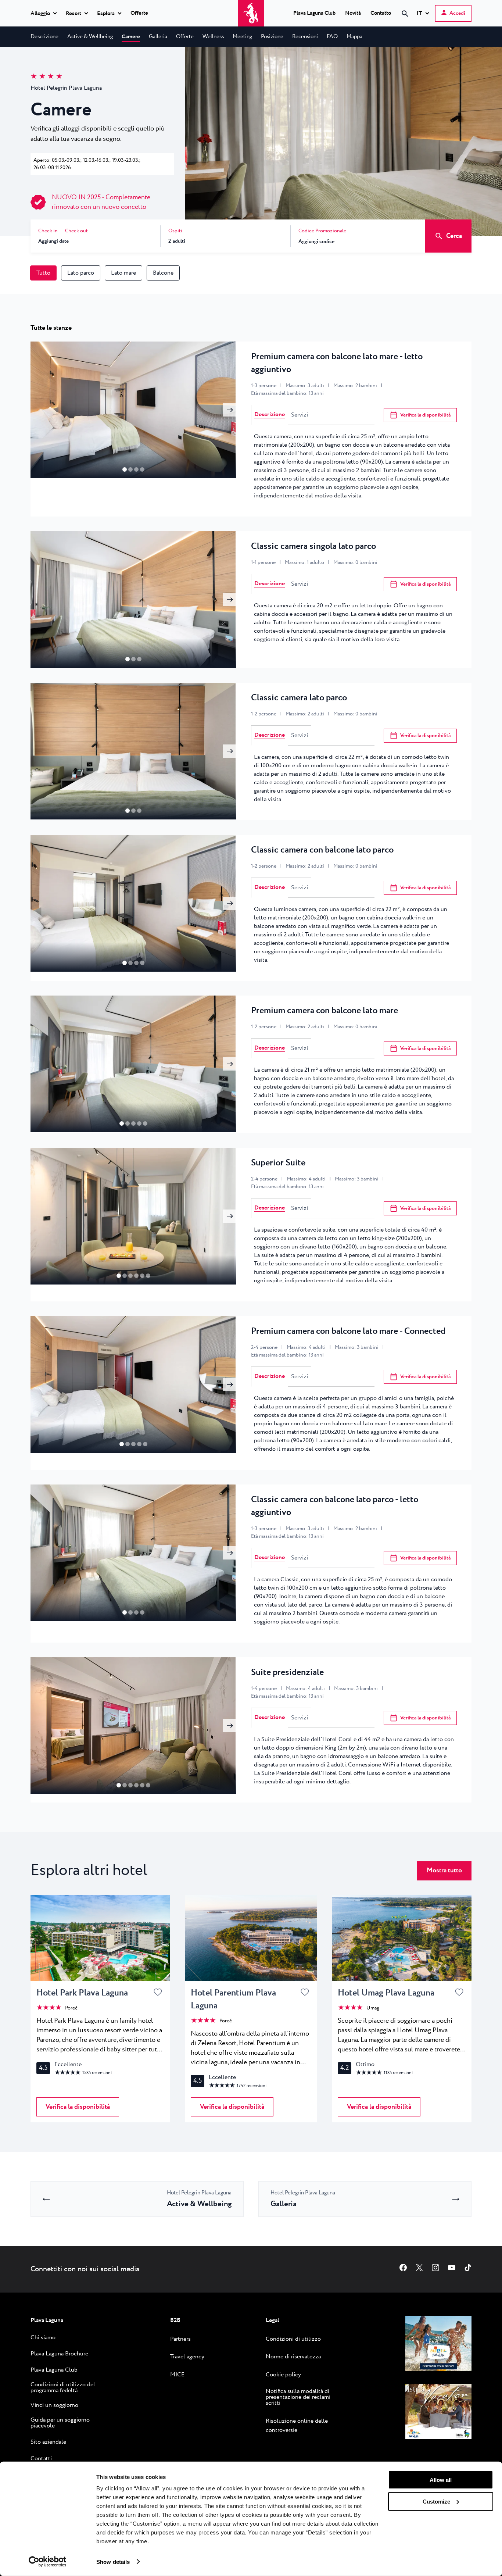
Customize (436, 2501)
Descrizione (270, 415)
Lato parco (81, 273)
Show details (113, 2561)
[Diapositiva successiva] (230, 410)
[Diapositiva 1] (130, 469)
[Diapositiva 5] (148, 1276)
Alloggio (40, 14)
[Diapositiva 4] (145, 1123)
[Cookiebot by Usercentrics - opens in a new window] (48, 2562)
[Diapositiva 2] (136, 469)
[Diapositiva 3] (142, 469)
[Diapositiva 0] (125, 469)
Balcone (163, 273)
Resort (73, 14)
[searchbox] (343, 27)
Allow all (441, 2480)
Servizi (300, 415)
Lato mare (123, 273)
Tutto (43, 273)
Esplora (106, 14)
